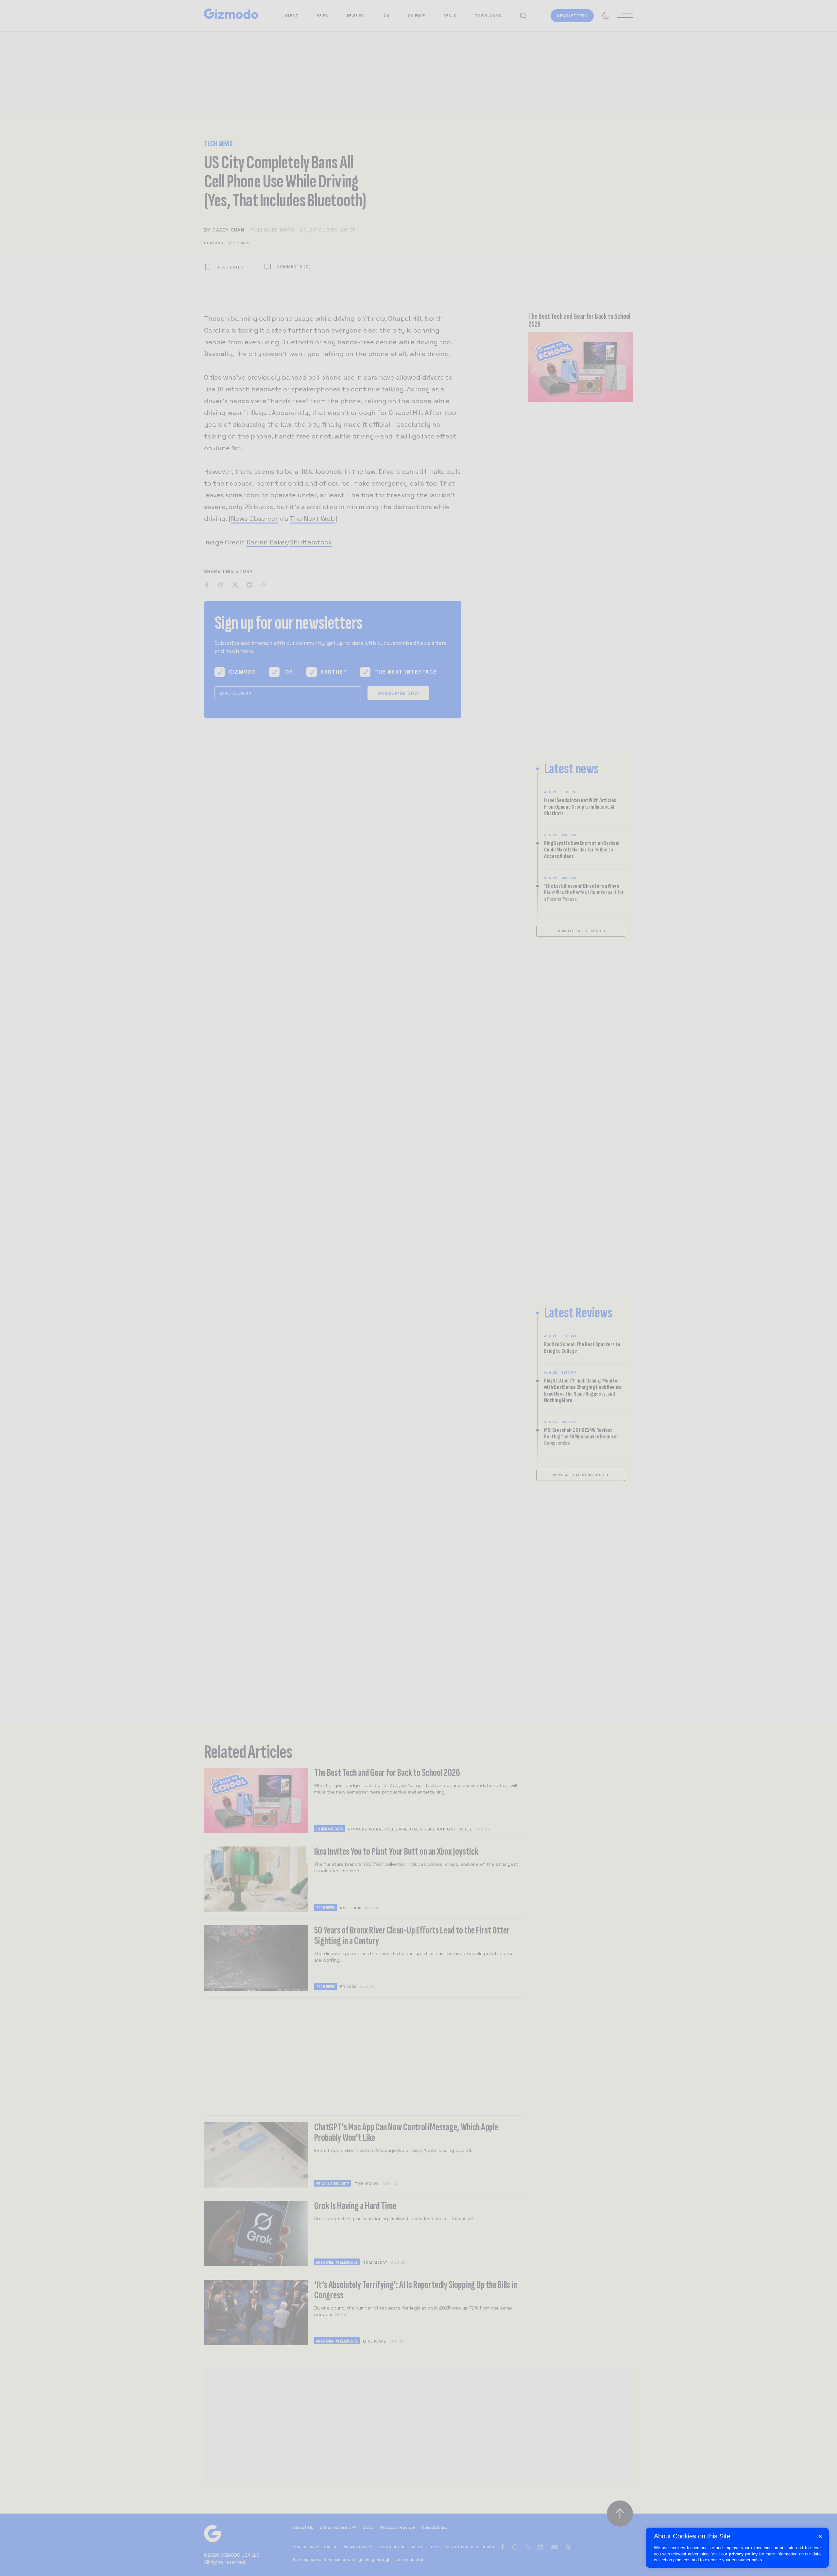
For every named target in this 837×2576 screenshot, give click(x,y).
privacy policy (743, 2554)
